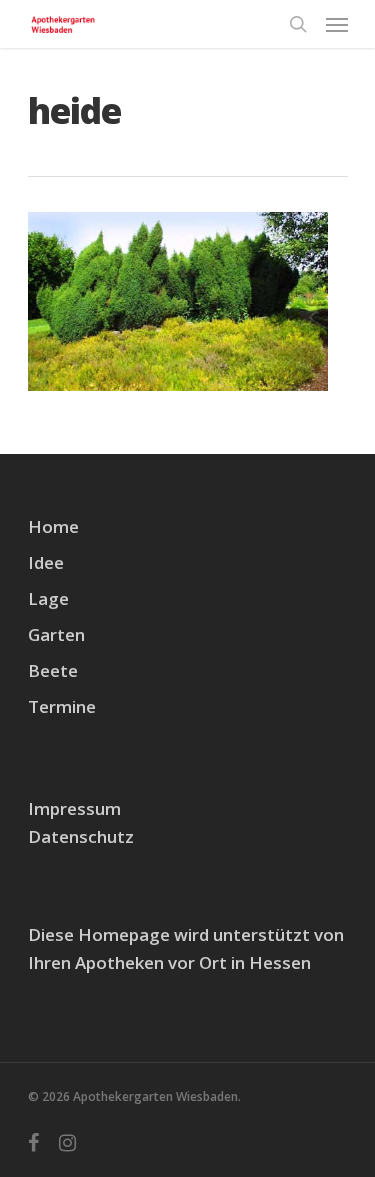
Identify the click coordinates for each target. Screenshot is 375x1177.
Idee (46, 562)
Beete (53, 670)
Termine (62, 706)
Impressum (74, 808)
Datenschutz (81, 836)
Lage (48, 598)
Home (53, 526)
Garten (56, 634)
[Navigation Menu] (337, 24)
